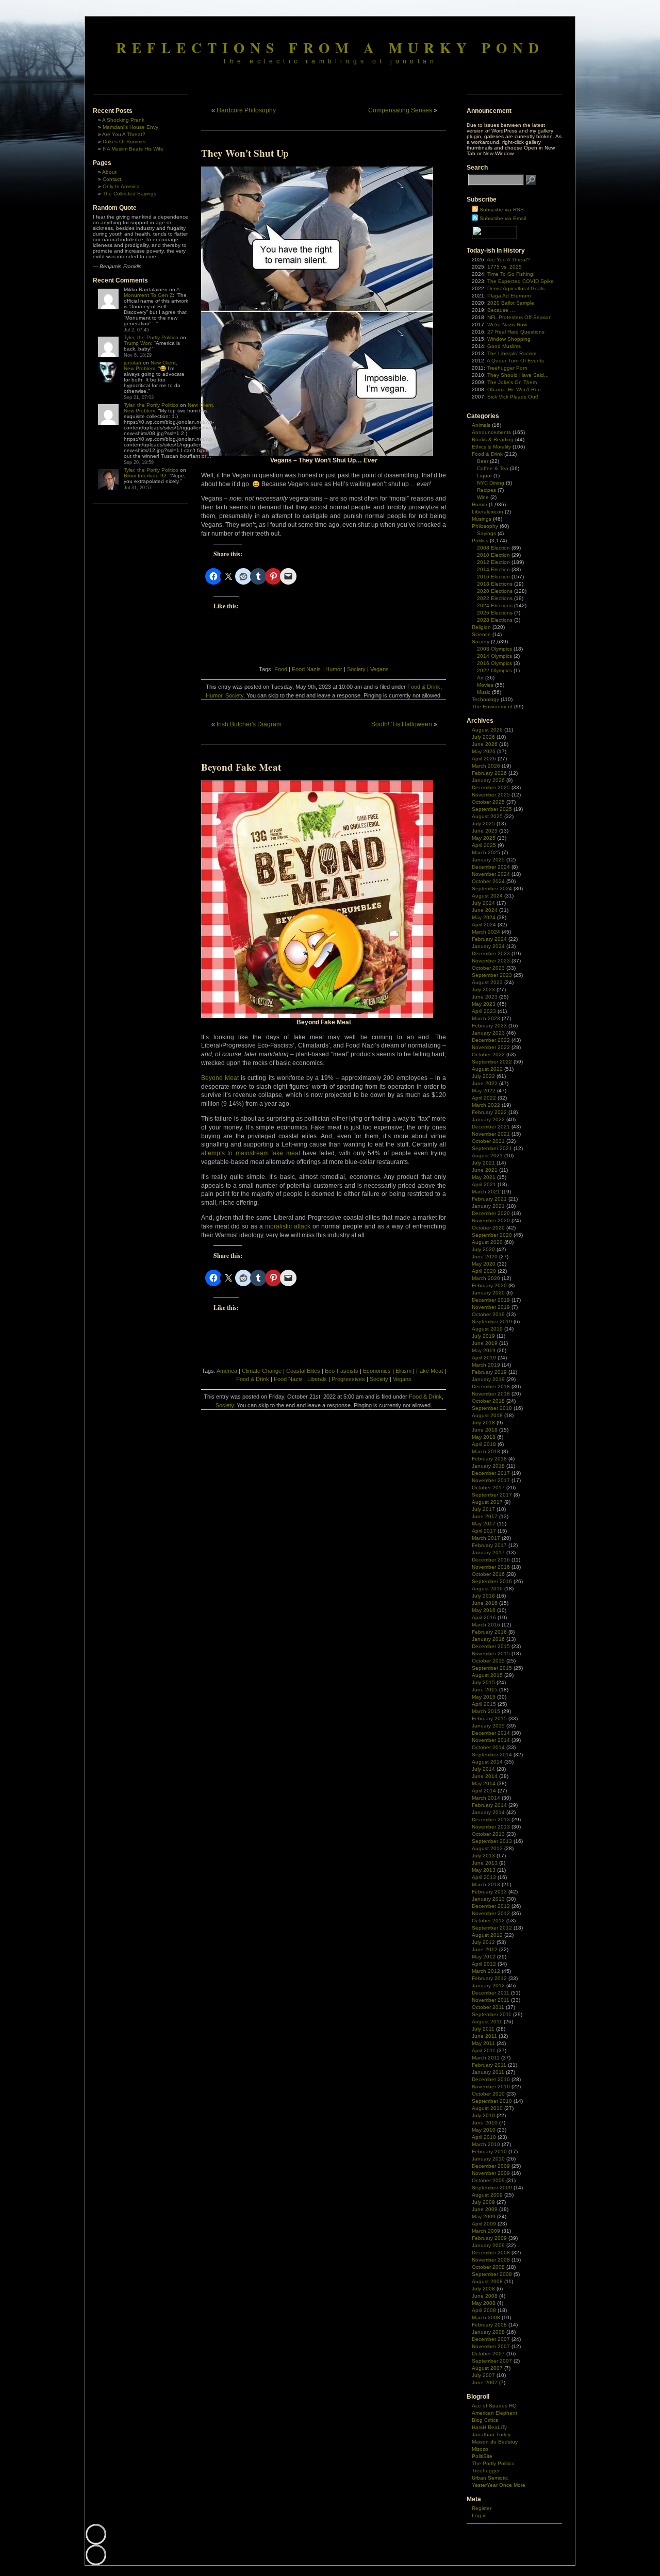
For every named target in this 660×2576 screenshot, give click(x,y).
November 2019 (491, 1307)
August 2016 (487, 1589)
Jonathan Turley (491, 2434)
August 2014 (487, 1762)
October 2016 (488, 1574)
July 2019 (483, 1336)
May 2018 (484, 1437)
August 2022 (487, 1069)
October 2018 (488, 1401)
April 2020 (484, 1271)
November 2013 (491, 1827)
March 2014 (486, 1798)
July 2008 (483, 2289)
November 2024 (491, 874)
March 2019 (486, 1365)
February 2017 (489, 1545)
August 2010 (487, 2108)
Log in (479, 2515)
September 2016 (492, 1581)
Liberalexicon (488, 512)
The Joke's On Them (512, 382)
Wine (483, 497)
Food (281, 669)
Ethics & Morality (491, 447)
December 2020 (491, 1213)
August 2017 (487, 1502)
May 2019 (484, 1350)
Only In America (121, 186)
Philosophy (485, 526)
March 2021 (486, 1192)
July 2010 (483, 2115)
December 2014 (491, 1733)
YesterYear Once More (499, 2485)
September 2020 (492, 1235)
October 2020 (488, 1228)
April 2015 (484, 1704)
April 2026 (484, 759)
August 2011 (487, 2022)
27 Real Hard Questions (516, 332)
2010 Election (493, 555)
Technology (485, 699)
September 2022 (492, 1062)
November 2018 (491, 1394)
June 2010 (485, 2123)
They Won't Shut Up (245, 153)
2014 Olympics (494, 656)
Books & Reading (493, 439)
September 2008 (492, 2274)
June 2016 (485, 1603)
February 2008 (489, 2325)
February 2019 (489, 1372)
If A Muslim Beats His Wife (133, 149)
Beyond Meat (220, 1078)
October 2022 (488, 1054)
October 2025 (488, 802)
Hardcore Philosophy (246, 110)
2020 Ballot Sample (511, 303)
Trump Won (137, 343)
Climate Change (262, 1371)
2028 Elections (495, 620)
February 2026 (489, 773)
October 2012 (488, 1921)
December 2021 (491, 1127)
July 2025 (483, 824)
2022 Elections (495, 598)
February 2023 (489, 1026)
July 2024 (483, 903)
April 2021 (484, 1184)
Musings (482, 519)
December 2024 (491, 867)
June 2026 (485, 744)
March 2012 (486, 1971)
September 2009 (492, 2188)
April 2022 (484, 1098)
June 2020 (485, 1257)
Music (484, 692)
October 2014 (488, 1747)
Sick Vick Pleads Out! (513, 397)
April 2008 (484, 2310)
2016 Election (493, 577)
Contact (112, 179)
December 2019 (491, 1300)
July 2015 (483, 1682)
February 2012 (489, 1978)
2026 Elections (495, 613)
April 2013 (484, 1877)
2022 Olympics (494, 670)
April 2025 (484, 845)
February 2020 (489, 1285)
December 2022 (491, 1040)
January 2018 (488, 1466)
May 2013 (484, 1870)
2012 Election (493, 562)
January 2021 (488, 1206)
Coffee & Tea (493, 468)
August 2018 (487, 1415)
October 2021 (488, 1141)
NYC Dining (491, 483)
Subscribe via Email (503, 218)
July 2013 (483, 1856)
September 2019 (492, 1322)
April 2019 (484, 1358)
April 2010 (484, 2137)
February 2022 (489, 1112)
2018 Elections (495, 584)
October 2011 (488, 2007)
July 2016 (483, 1596)
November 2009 (491, 2173)
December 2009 (491, 2166)
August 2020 (487, 1242)
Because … (501, 310)
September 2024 (492, 888)
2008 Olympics (494, 649)
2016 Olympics (494, 663)
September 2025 (492, 809)
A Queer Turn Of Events (515, 361)
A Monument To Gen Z (152, 292)
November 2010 (491, 2087)
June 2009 (485, 2209)
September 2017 (492, 1495)
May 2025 (484, 838)
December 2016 (491, 1560)
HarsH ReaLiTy (489, 2427)
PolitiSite (482, 2456)
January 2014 (488, 1812)
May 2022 (484, 1091)
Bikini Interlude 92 (145, 476)
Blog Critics (485, 2420)
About (109, 172)
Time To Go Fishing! (511, 274)
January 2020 (488, 1293)
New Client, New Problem (151, 365)
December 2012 (491, 1906)
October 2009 (488, 2180)
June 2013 (485, 1863)
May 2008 (484, 2303)
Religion (481, 627)
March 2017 (486, 1538)
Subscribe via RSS (502, 210)
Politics (480, 541)
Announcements (491, 432)
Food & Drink (424, 687)
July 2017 (483, 1509)
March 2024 (486, 932)
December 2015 (491, 1646)
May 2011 (483, 2043)
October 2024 (488, 881)
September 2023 (492, 975)
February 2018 (489, 1459)
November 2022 (491, 1047)
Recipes (486, 490)
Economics (377, 1371)
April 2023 (484, 1011)
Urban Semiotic (490, 2478)
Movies (485, 685)
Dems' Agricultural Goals (516, 288)
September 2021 (492, 1148)
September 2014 (492, 1755)
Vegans (379, 669)
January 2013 (488, 1899)
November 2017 (491, 1480)
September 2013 (492, 1841)
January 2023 (488, 1033)
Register (482, 2508)
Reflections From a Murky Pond (330, 47)
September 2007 (492, 2361)
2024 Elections (495, 605)
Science (481, 634)
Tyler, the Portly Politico (151, 337)
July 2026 (483, 737)
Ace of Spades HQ (494, 2406)
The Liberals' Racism (512, 353)
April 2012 (484, 1964)
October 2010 (488, 2094)
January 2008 (488, 2332)
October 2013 (488, 1834)
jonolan (133, 363)
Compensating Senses (400, 110)
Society (356, 669)
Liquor (484, 476)
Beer (483, 461)
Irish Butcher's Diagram (249, 724)
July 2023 (483, 990)
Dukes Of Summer (124, 142)
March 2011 (486, 2058)
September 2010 (492, 2101)
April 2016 (484, 1617)
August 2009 (487, 2195)
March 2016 (486, 1625)
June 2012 (485, 1949)
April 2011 (484, 2050)
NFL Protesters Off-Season (519, 317)
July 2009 (483, 2202)
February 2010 (489, 2151)
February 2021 (489, 1199)
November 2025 (491, 795)
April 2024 (484, 925)
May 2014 (484, 1783)
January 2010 (488, 2159)
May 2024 (484, 917)
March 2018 (486, 1451)
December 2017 (491, 1473)
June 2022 (485, 1083)
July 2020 (483, 1249)
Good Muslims (504, 346)
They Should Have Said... (518, 375)
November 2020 (491, 1220)
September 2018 (492, 1408)
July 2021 (483, 1163)
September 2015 (492, 1668)
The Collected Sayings (129, 194)
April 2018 (484, 1444)
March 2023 (486, 1018)
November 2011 (491, 2000)
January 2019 (488, 1379)
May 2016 (484, 1610)
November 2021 (491, 1134)
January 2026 (488, 780)
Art (480, 678)
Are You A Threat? (124, 134)
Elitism (403, 1371)
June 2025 (485, 831)
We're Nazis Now (507, 325)
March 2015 (486, 1711)
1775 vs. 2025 (505, 267)
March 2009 (486, 2231)
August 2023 (487, 982)
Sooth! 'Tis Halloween (402, 724)
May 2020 (484, 1264)
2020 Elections (495, 591)
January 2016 (488, 1639)
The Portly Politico (493, 2463)
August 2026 (487, 730)
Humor (334, 669)
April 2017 (484, 1531)
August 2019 (487, 1329)
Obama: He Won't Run (514, 389)
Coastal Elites (303, 1371)
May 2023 (484, 1004)
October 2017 (488, 1488)
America (227, 1371)
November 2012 (491, 1913)
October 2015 (488, 1661)
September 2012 (492, 1928)
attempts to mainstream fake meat (251, 1153)
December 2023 (491, 953)
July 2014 (483, 1769)
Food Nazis (306, 669)
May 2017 (484, 1524)
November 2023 (491, 961)
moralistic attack (288, 1226)
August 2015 (487, 1675)
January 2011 (488, 2072)
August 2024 (487, 896)
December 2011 (491, 1993)
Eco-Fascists (342, 1371)
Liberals (317, 1379)
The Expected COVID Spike (521, 281)
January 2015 (488, 1726)
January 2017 (488, 1552)
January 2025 (488, 860)
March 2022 (486, 1105)
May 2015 (484, 1697)
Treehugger (486, 2471)
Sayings (486, 533)
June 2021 (485, 1170)
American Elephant (494, 2413)
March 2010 (486, 2144)
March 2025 (486, 852)
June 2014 (485, 1776)
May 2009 (484, 2216)
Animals (481, 425)
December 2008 (491, 2253)
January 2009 (488, 2245)
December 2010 (491, 2079)
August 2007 (487, 2368)
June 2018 (485, 1430)
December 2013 (491, 1819)
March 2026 (486, 766)
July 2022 (483, 1076)
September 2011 (492, 2014)
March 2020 (486, 1278)
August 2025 (487, 816)
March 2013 (486, 1884)
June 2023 (485, 997)
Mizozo (480, 2449)
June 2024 (485, 910)
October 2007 (488, 2354)
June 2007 (485, 2382)
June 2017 (485, 1516)
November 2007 (491, 2346)
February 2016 (489, 1632)
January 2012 (488, 1985)
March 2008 (486, 2317)
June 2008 (485, 2296)
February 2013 (489, 1892)
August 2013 (487, 1848)
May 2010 (484, 2130)
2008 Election (493, 548)
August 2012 (487, 1935)
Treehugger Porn (507, 368)
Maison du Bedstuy (495, 2442)
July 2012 (483, 1942)
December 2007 (491, 2339)
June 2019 (485, 1343)
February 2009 (489, 2238)
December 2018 (491, 1386)
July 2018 (483, 1423)
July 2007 (483, 2375)
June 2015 (485, 1690)
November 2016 (491, 1567)
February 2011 (489, 2065)
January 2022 (488, 1119)
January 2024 (488, 946)
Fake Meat (430, 1371)
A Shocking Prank (123, 120)
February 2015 (489, 1718)
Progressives (348, 1379)
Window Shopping (509, 339)
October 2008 (488, 2267)
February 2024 (489, 939)
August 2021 (487, 1156)
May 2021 (484, 1177)
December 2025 (491, 787)
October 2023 (488, 968)
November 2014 (491, 1740)
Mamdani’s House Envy (130, 127)
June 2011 (484, 2036)
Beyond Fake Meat (241, 767)
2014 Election (493, 569)
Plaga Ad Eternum (509, 296)
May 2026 (484, 751)
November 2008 (491, 2260)
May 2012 (484, 1957)
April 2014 (484, 1791)
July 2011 (483, 2029)
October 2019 (488, 1314)
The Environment (492, 707)
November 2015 (491, 1653)
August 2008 (487, 2281)
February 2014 (489, 1805)
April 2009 (484, 2224)
